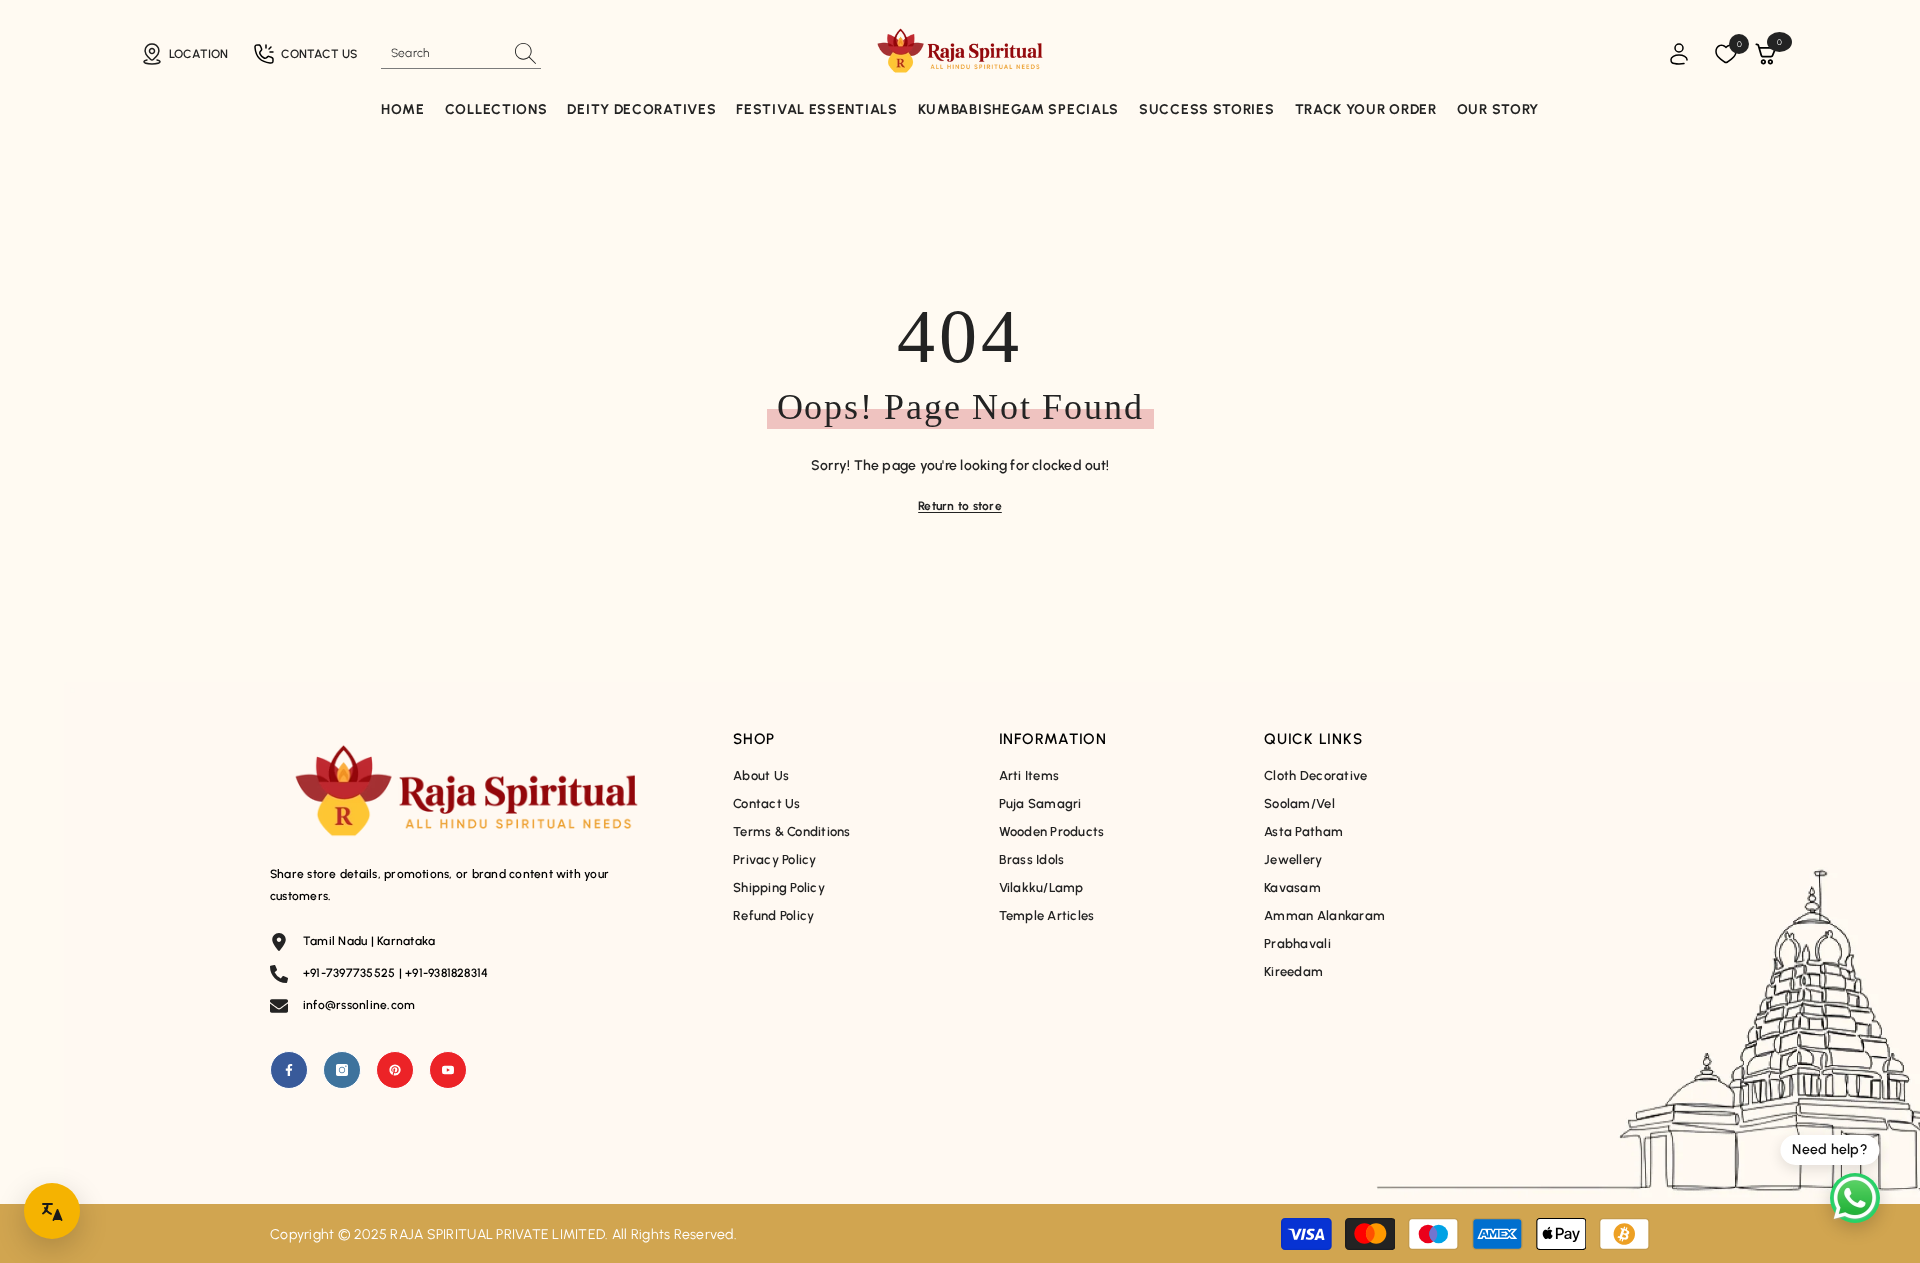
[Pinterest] (395, 1070)
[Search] (461, 53)
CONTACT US (319, 54)
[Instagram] (342, 1070)
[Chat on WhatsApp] (1855, 1198)
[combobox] (443, 53)
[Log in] (1679, 54)
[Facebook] (289, 1070)
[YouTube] (448, 1070)
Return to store (960, 506)
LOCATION (198, 54)
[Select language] (52, 1211)
